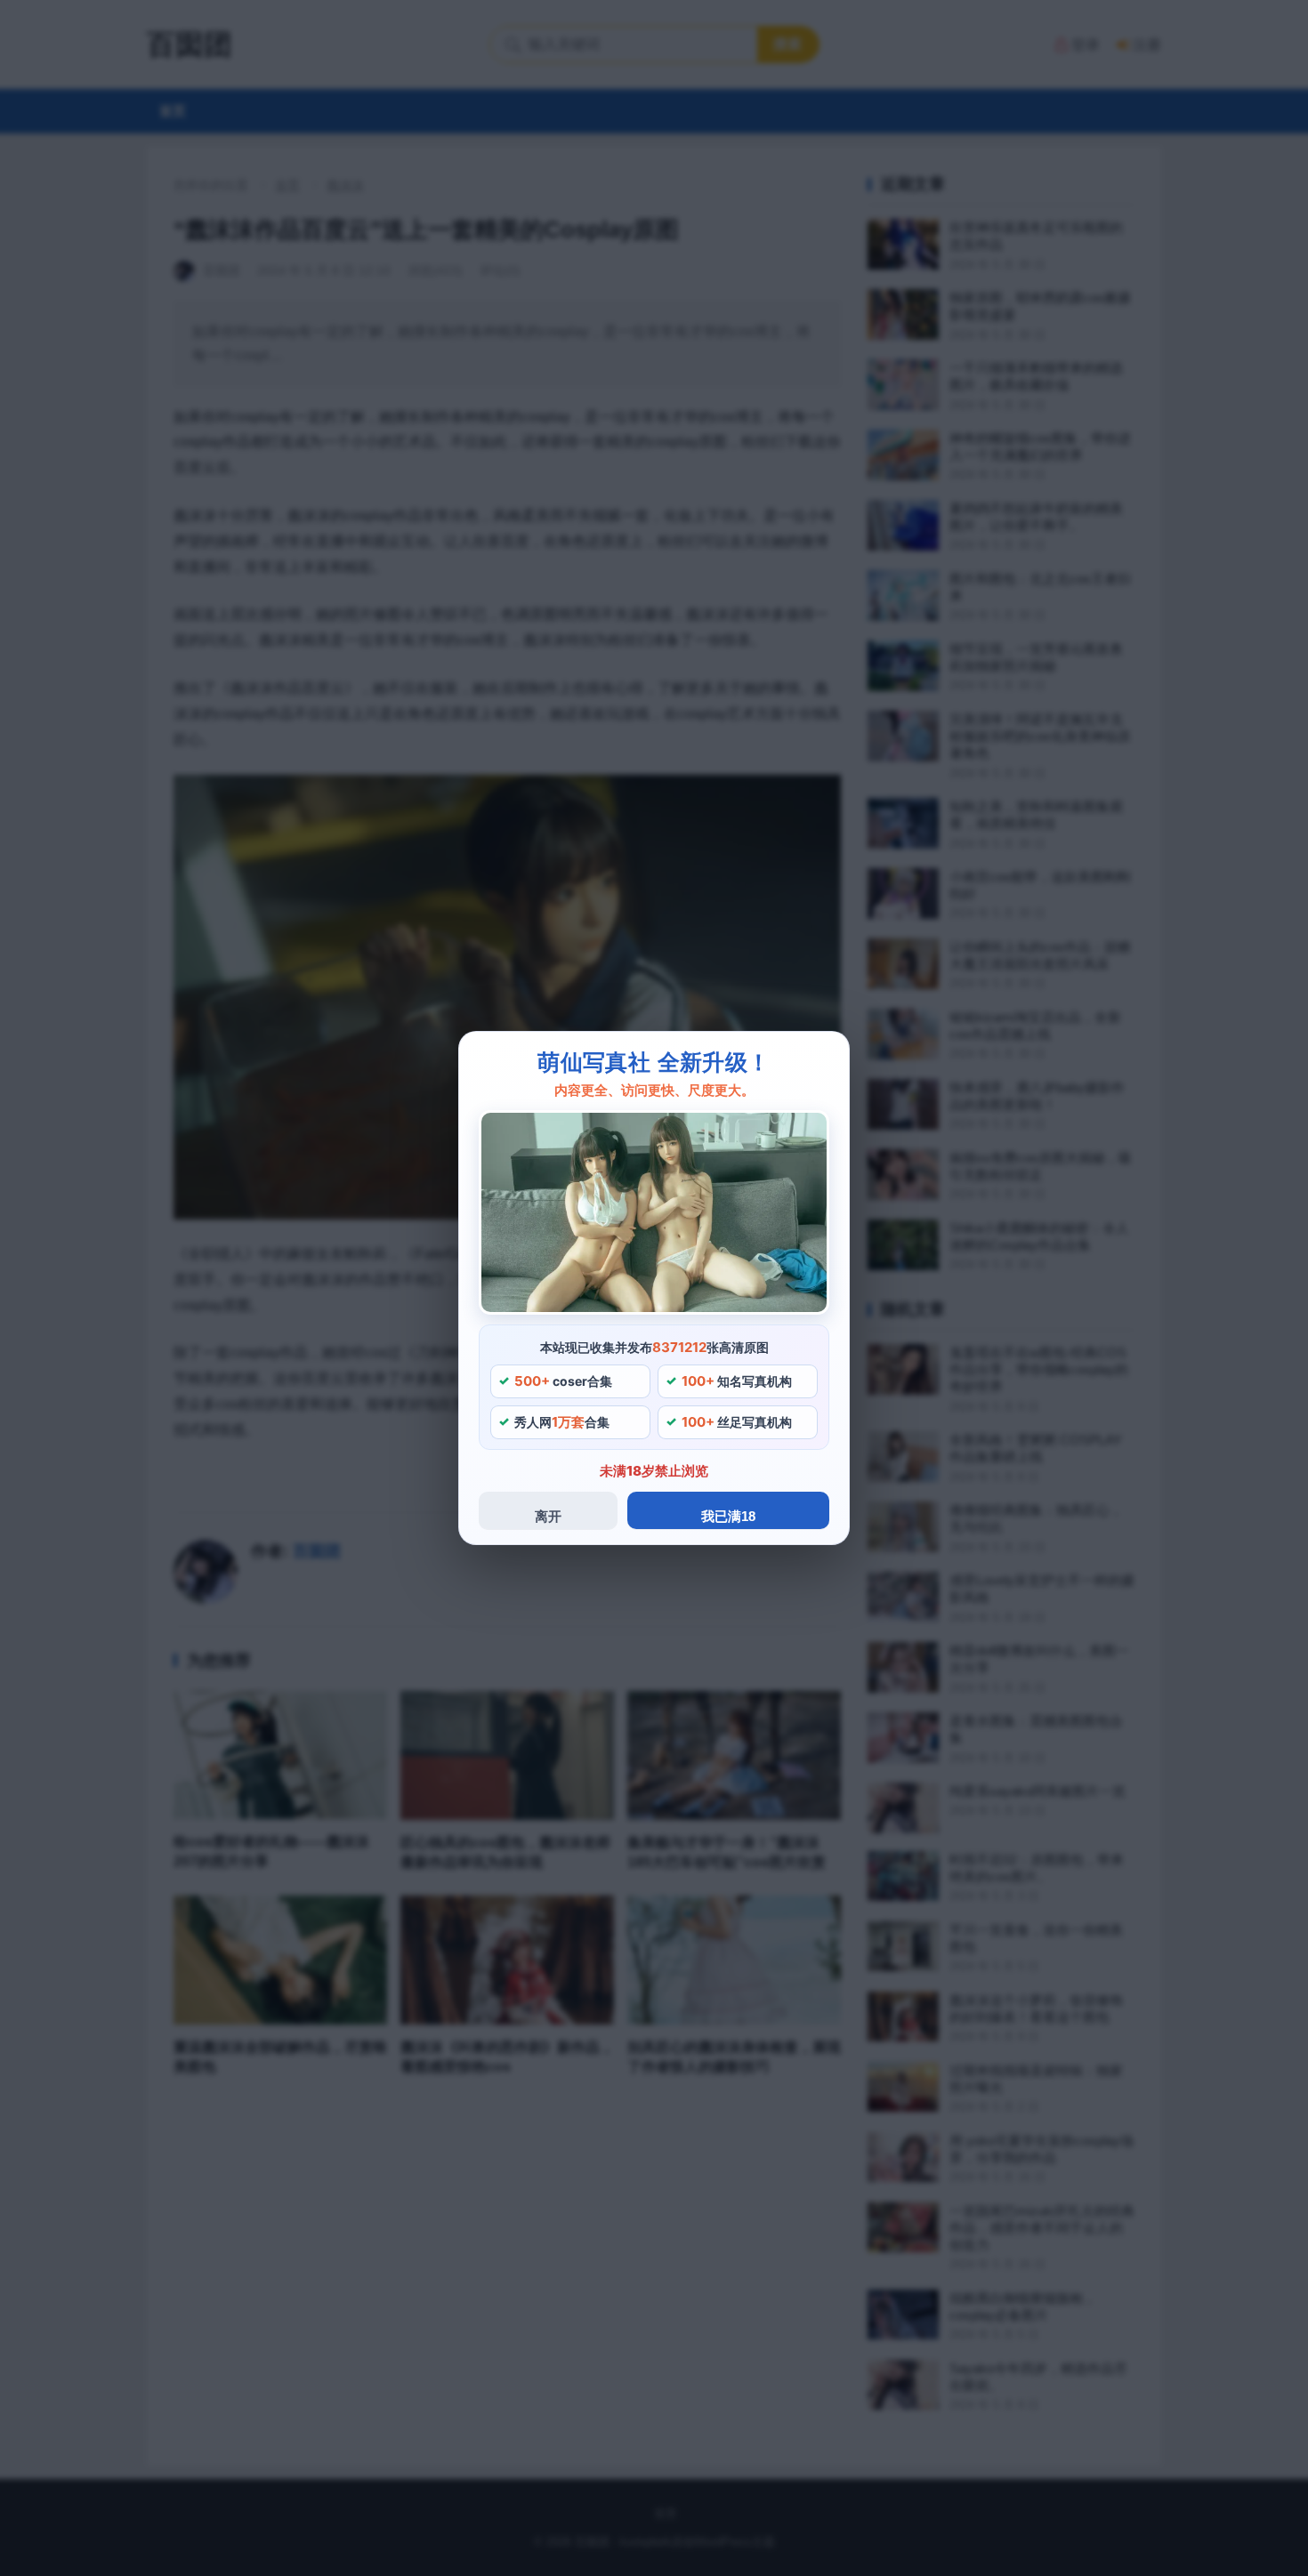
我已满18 (728, 1516)
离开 (548, 1516)
